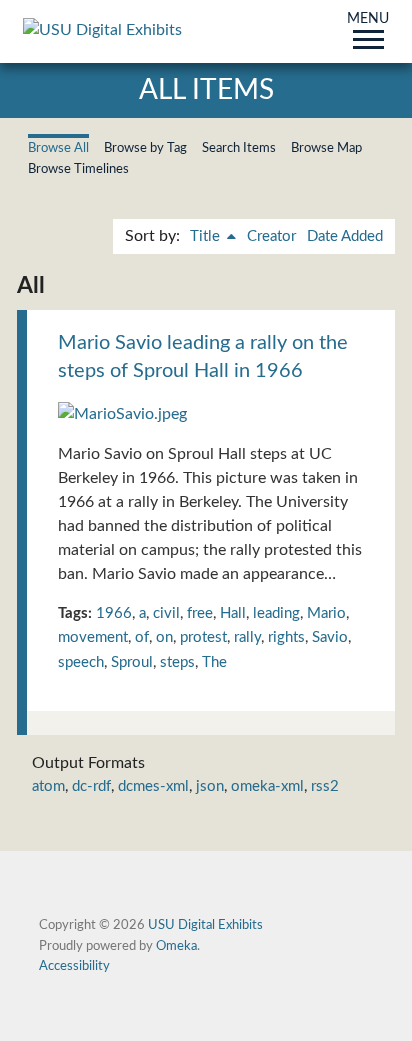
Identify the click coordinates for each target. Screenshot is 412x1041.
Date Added (345, 236)
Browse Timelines (78, 169)
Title (207, 236)
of (142, 637)
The (214, 662)
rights (286, 637)
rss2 (325, 786)
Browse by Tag (145, 148)
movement (93, 637)
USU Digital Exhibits (205, 925)
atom (48, 786)
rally (247, 637)
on (164, 637)
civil (166, 613)
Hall (233, 613)
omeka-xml (267, 786)
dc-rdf (91, 786)
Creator (271, 236)
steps (177, 662)
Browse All (58, 148)
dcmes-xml (153, 786)
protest (203, 637)
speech (81, 662)
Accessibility (74, 966)
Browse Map (326, 148)
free (200, 613)
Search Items (239, 148)
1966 (114, 613)
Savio (330, 637)
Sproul (132, 662)
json (210, 786)
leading (276, 613)
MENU (368, 20)
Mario (326, 613)
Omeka (176, 946)
